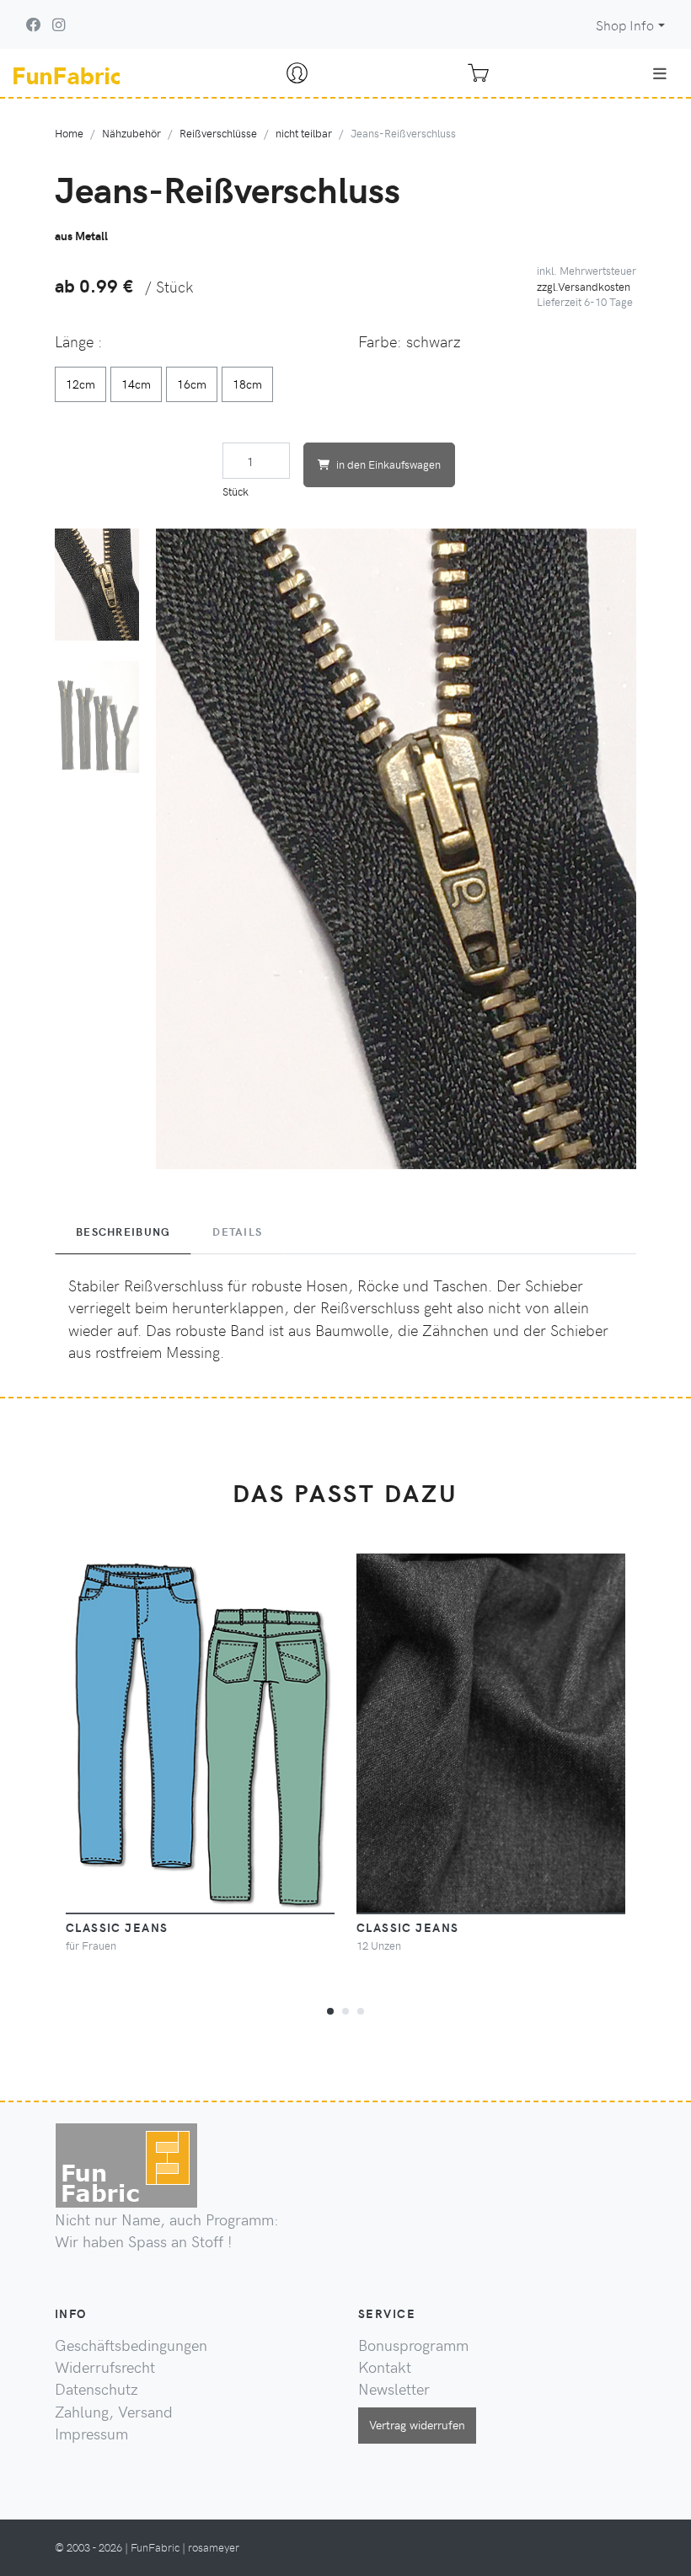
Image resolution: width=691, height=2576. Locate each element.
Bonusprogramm (413, 2345)
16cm (192, 384)
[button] (330, 2009)
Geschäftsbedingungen (131, 2345)
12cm (80, 384)
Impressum (91, 2434)
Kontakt (385, 2367)
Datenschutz (96, 2389)
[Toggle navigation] (660, 73)
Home (69, 133)
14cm (136, 384)
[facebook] (34, 24)
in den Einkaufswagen (388, 464)
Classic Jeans (408, 1927)
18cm (247, 384)
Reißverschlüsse (218, 133)
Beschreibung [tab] (123, 1232)
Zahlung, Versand (114, 2412)
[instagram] (59, 24)
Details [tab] (237, 1232)
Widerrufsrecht (105, 2367)
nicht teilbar (304, 133)
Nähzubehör (131, 133)
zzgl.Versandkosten (584, 286)
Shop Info (625, 25)
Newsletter (394, 2389)
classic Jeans (117, 1927)
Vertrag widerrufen (417, 2424)
